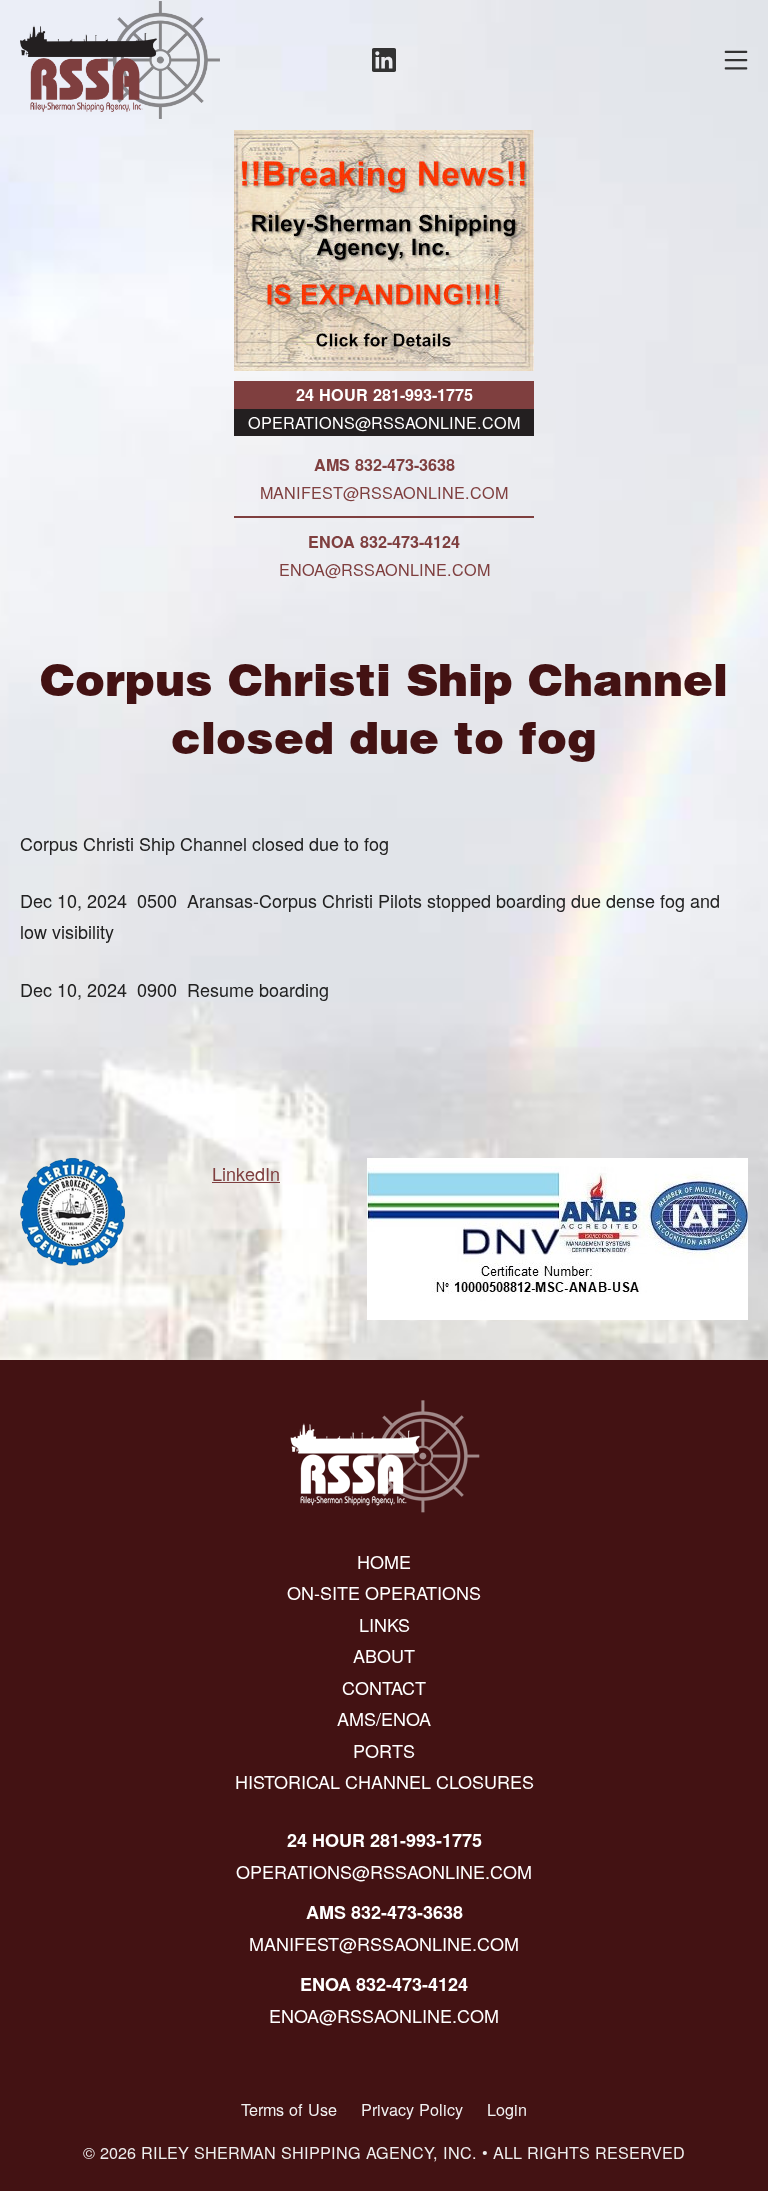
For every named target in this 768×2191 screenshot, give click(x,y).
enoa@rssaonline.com (384, 569)
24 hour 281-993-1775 (384, 394)
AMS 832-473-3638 (384, 464)
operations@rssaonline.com (384, 422)
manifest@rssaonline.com (384, 492)
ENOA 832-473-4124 (384, 541)
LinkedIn (246, 1173)
